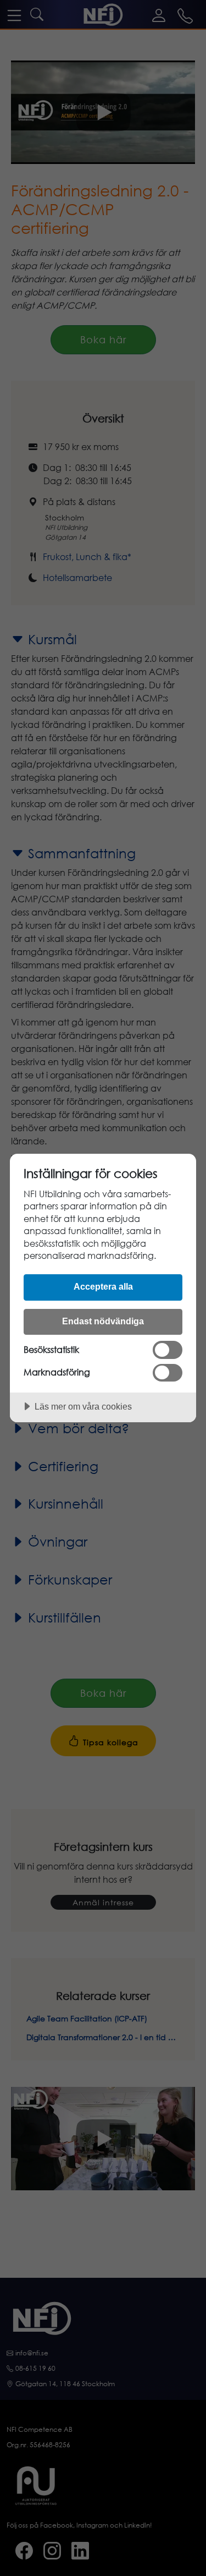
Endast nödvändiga (103, 1321)
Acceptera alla (103, 1286)
